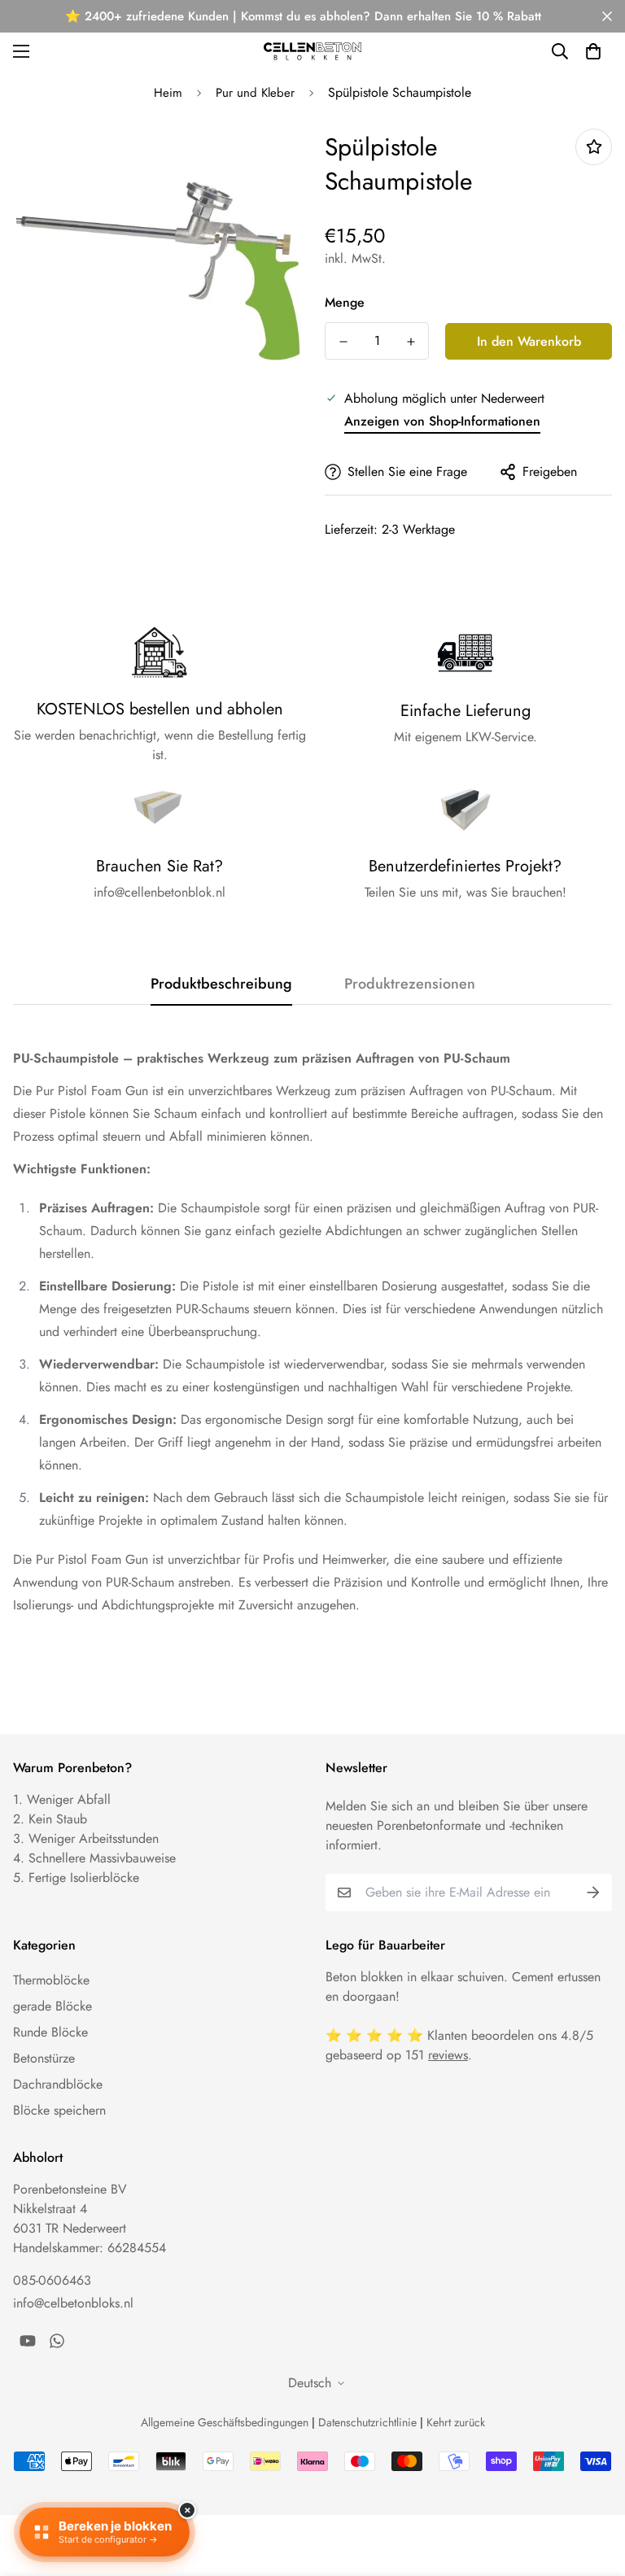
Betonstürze (44, 2058)
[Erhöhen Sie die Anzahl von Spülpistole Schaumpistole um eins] (411, 342)
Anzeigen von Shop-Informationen (442, 421)
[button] (593, 51)
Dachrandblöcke (58, 2084)
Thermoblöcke (51, 1980)
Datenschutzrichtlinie (367, 2422)
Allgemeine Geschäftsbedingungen (225, 2422)
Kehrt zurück (456, 2422)
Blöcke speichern (59, 2110)
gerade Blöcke (52, 2006)
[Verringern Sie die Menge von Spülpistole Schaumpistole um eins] (343, 342)
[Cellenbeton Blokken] (312, 51)
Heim (168, 93)
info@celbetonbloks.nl (73, 2303)
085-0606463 (52, 2280)
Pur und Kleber (255, 93)
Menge (345, 302)
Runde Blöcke (50, 2032)
